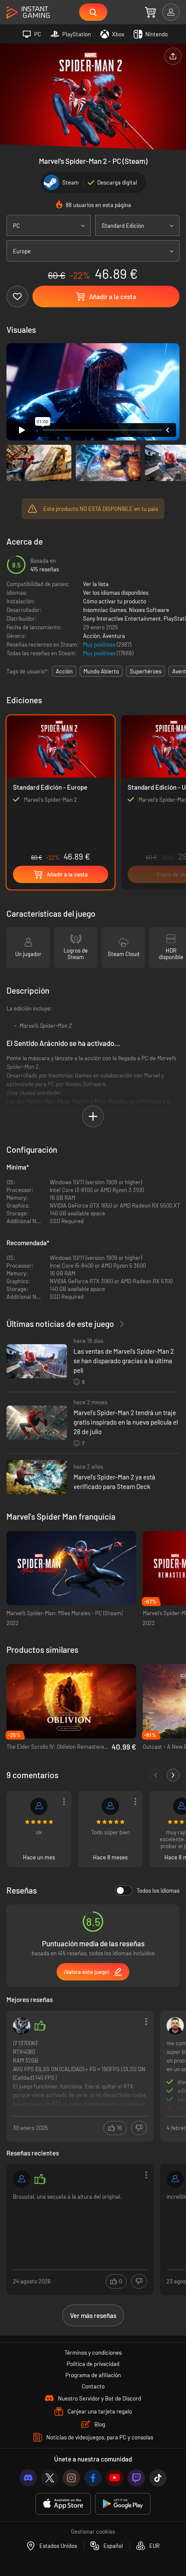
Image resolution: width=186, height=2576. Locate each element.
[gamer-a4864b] (110, 1806)
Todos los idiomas (158, 1891)
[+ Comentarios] (173, 1775)
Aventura (114, 636)
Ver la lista (96, 584)
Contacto (93, 2386)
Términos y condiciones (93, 2353)
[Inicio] (28, 13)
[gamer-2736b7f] (175, 2179)
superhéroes (146, 671)
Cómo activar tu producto (115, 601)
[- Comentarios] (156, 1775)
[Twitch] (136, 2478)
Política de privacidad (93, 2364)
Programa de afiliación (93, 2375)
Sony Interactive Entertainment (122, 618)
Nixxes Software (149, 610)
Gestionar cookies (93, 2531)
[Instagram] (71, 2478)
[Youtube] (115, 2478)
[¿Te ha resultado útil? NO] (139, 2128)
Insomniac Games (105, 610)
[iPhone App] (63, 2504)
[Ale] (22, 2026)
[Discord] (28, 2478)
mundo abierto (101, 671)
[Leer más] (80, 2075)
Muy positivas (100, 644)
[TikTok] (158, 2478)
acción (64, 671)
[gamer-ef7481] (39, 1806)
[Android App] (123, 2504)
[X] (50, 2478)
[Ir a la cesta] (150, 12)
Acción (91, 636)
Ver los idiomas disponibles (116, 593)
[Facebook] (93, 2478)
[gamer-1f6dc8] (22, 2179)
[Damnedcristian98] (175, 2026)
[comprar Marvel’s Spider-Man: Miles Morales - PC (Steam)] (71, 1568)
